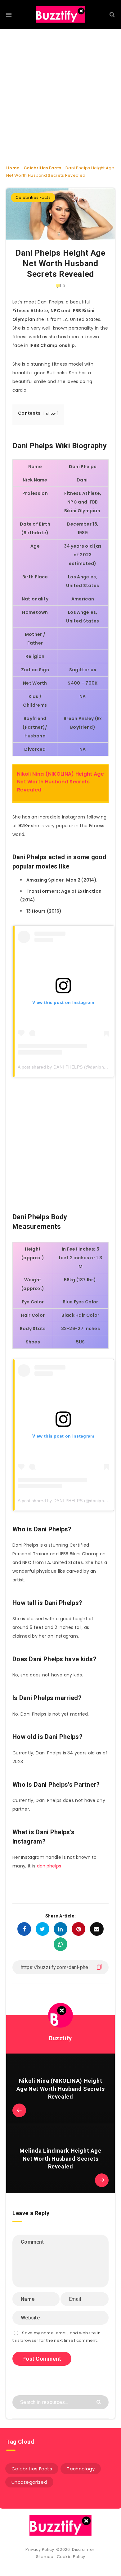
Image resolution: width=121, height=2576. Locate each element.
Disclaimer (84, 2549)
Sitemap (46, 2557)
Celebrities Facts (42, 168)
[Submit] (99, 2402)
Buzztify (60, 2038)
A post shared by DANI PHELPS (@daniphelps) (66, 1067)
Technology (81, 2469)
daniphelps (49, 1866)
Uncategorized (29, 2482)
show (51, 413)
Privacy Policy (40, 2549)
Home (13, 168)
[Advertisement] (60, 92)
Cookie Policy (71, 2557)
